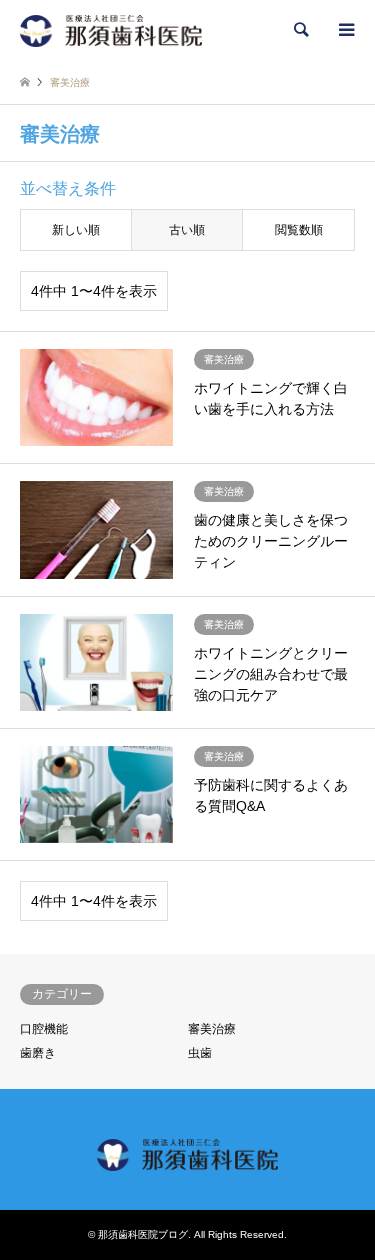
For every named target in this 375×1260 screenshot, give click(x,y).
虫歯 (200, 1053)
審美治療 (212, 1029)
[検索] (300, 30)
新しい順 (76, 230)
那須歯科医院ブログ (143, 1234)
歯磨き (38, 1053)
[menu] (345, 30)
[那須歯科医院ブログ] (111, 30)
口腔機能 (44, 1029)
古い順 (187, 230)
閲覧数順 (299, 230)
